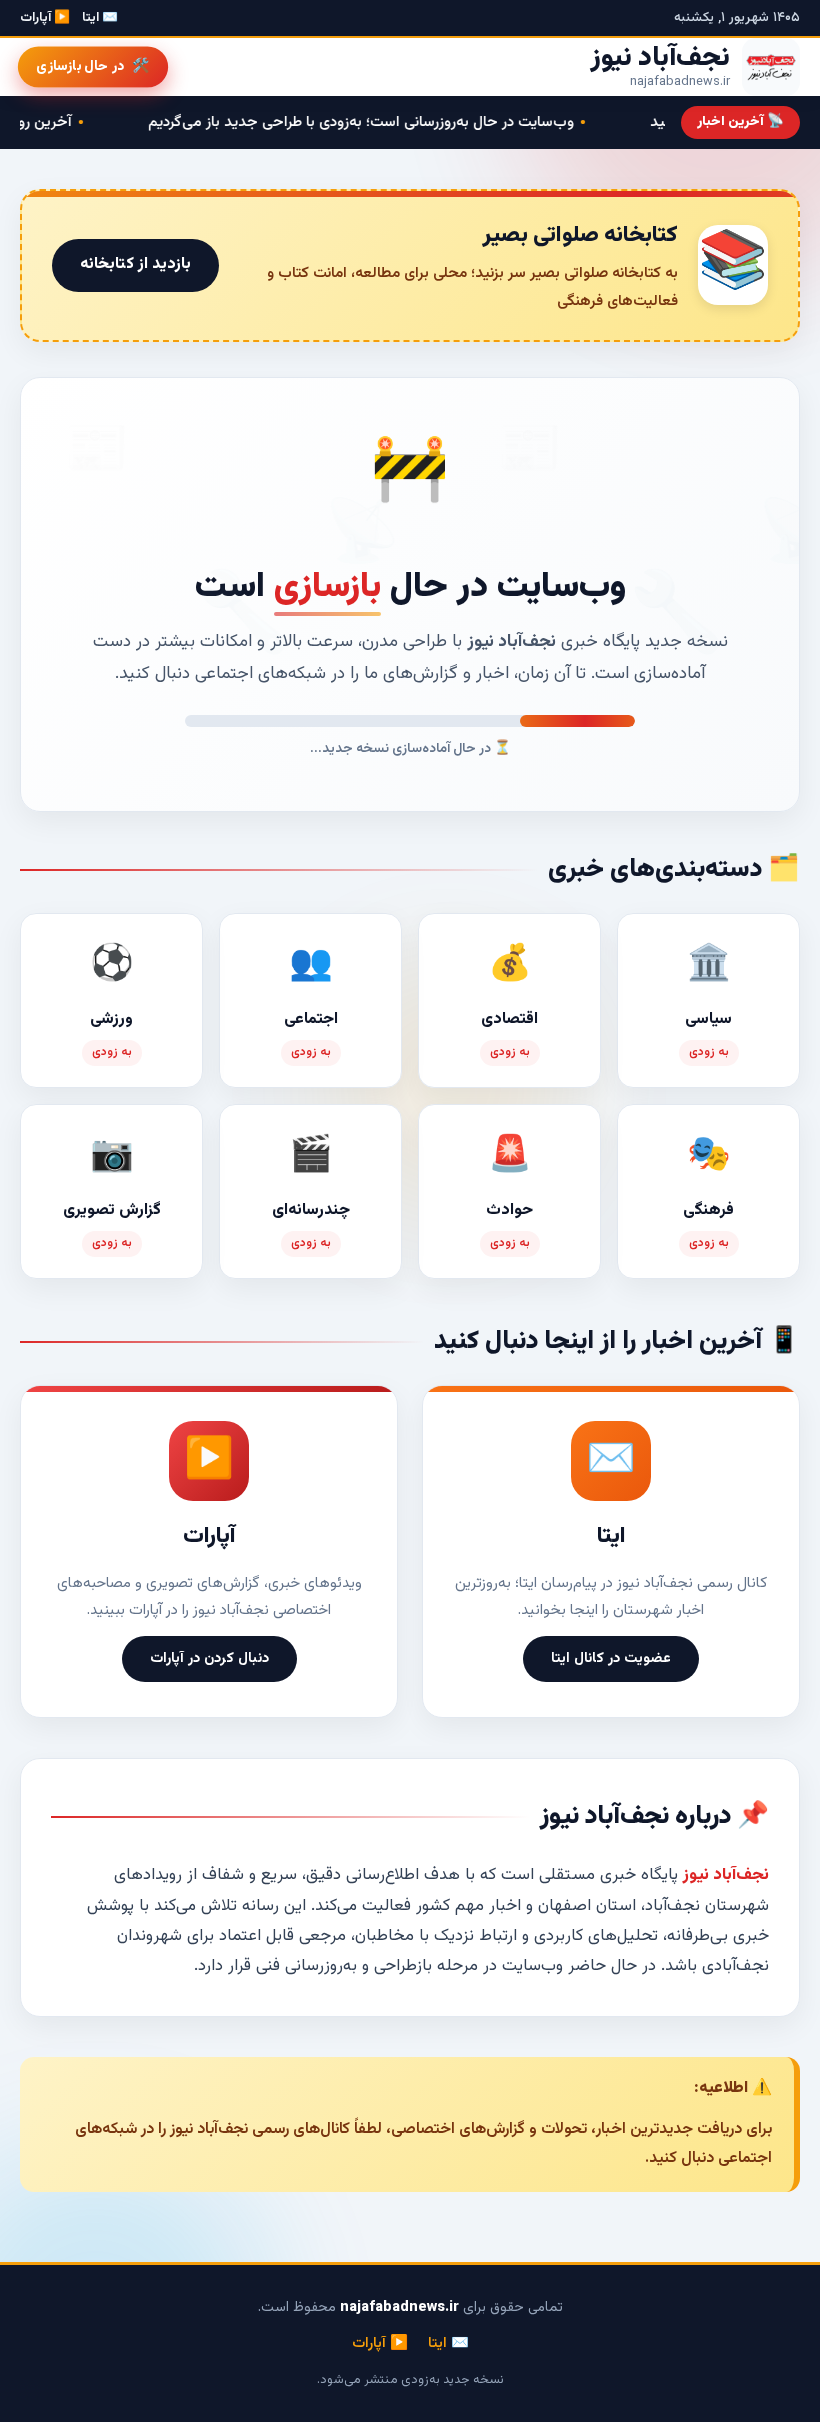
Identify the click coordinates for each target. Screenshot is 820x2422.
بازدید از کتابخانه (135, 264)
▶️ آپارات (45, 18)
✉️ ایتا (100, 18)
